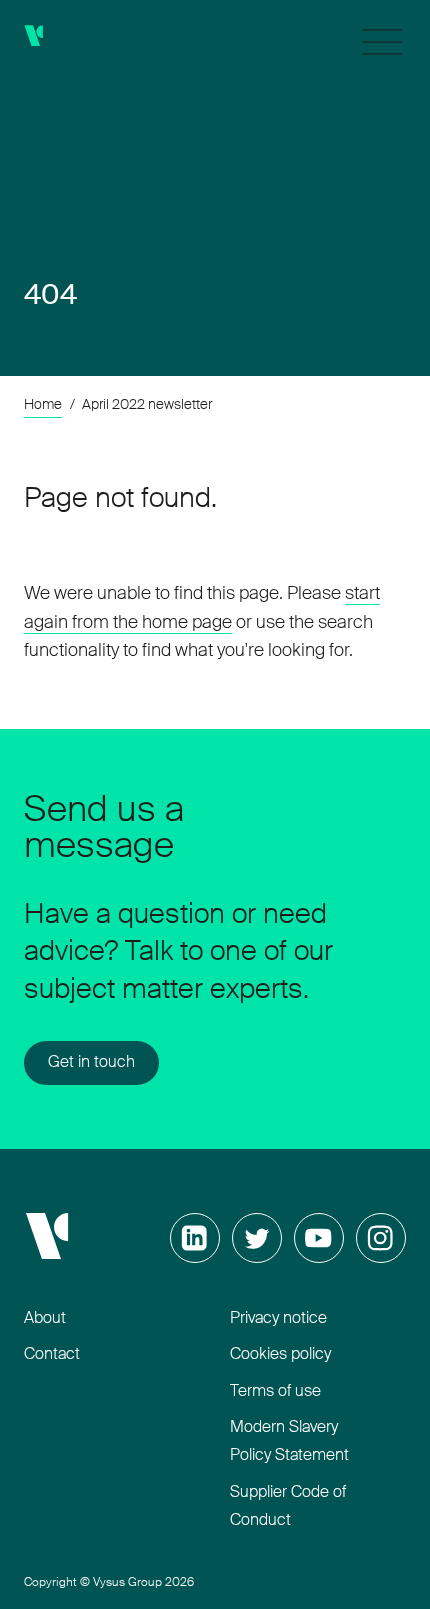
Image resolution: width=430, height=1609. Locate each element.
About (45, 1319)
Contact (52, 1355)
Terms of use (275, 1392)
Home (43, 405)
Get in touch (91, 1063)
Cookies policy (280, 1355)
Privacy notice (278, 1319)
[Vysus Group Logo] (114, 38)
